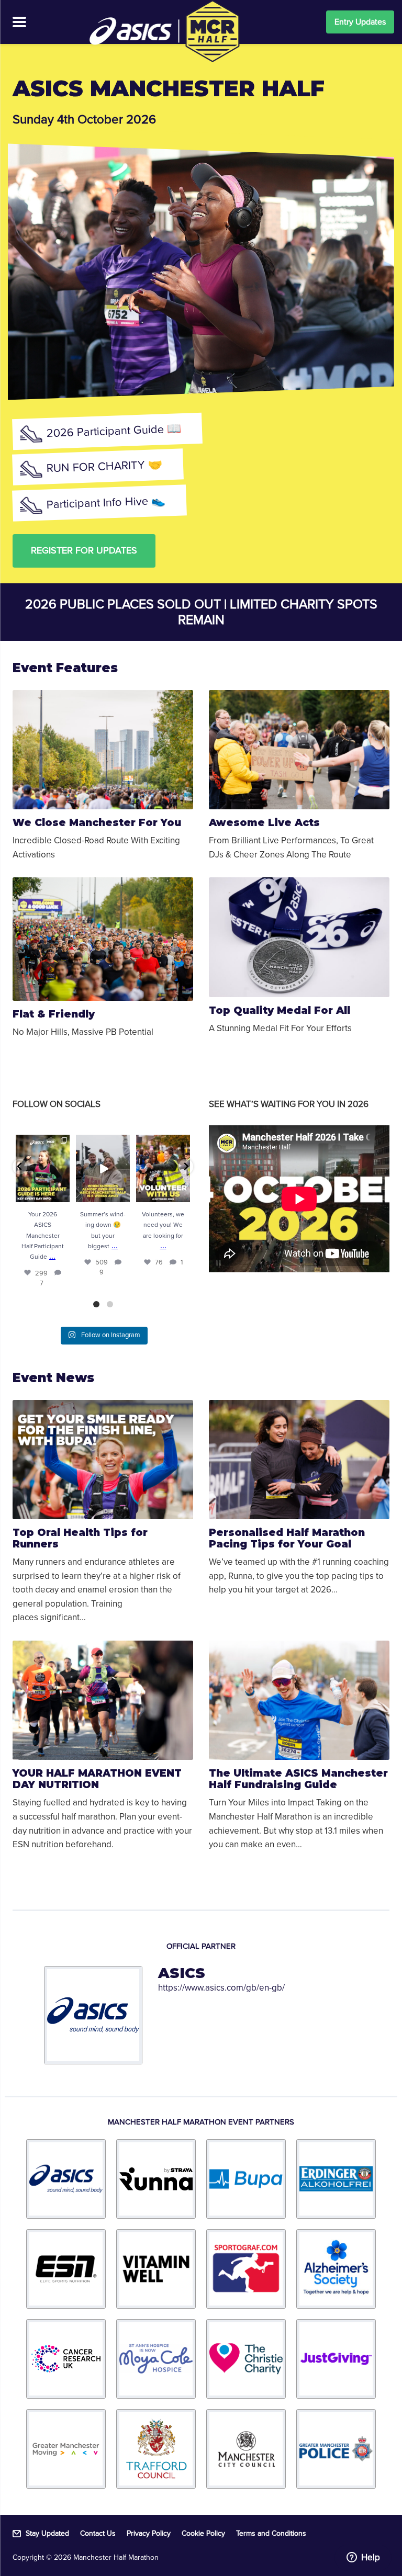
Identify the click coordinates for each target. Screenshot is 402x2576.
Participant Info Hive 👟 (106, 503)
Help (371, 2557)
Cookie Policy (203, 2534)
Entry (360, 22)
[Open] (43, 1168)
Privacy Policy (149, 2534)
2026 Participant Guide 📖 (114, 431)
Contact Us (98, 2534)
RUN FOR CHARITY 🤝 (105, 467)
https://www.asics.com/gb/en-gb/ (221, 1988)
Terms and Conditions (271, 2534)
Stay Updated (47, 2534)
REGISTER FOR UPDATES (84, 550)
